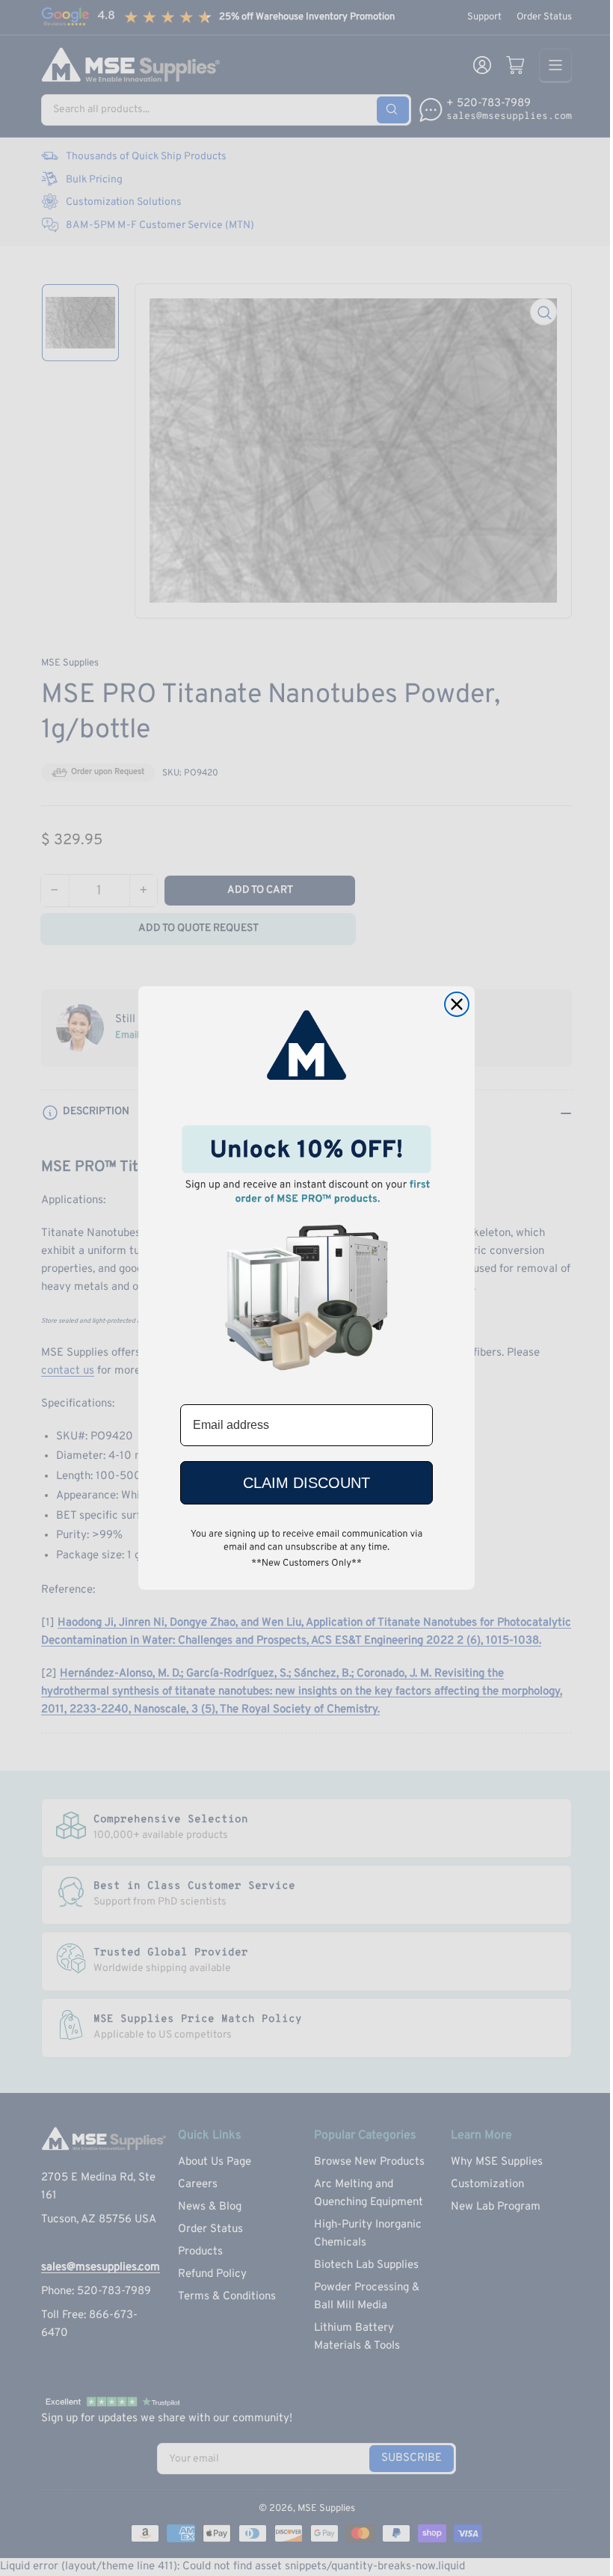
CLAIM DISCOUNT (306, 1483)
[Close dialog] (457, 1004)
